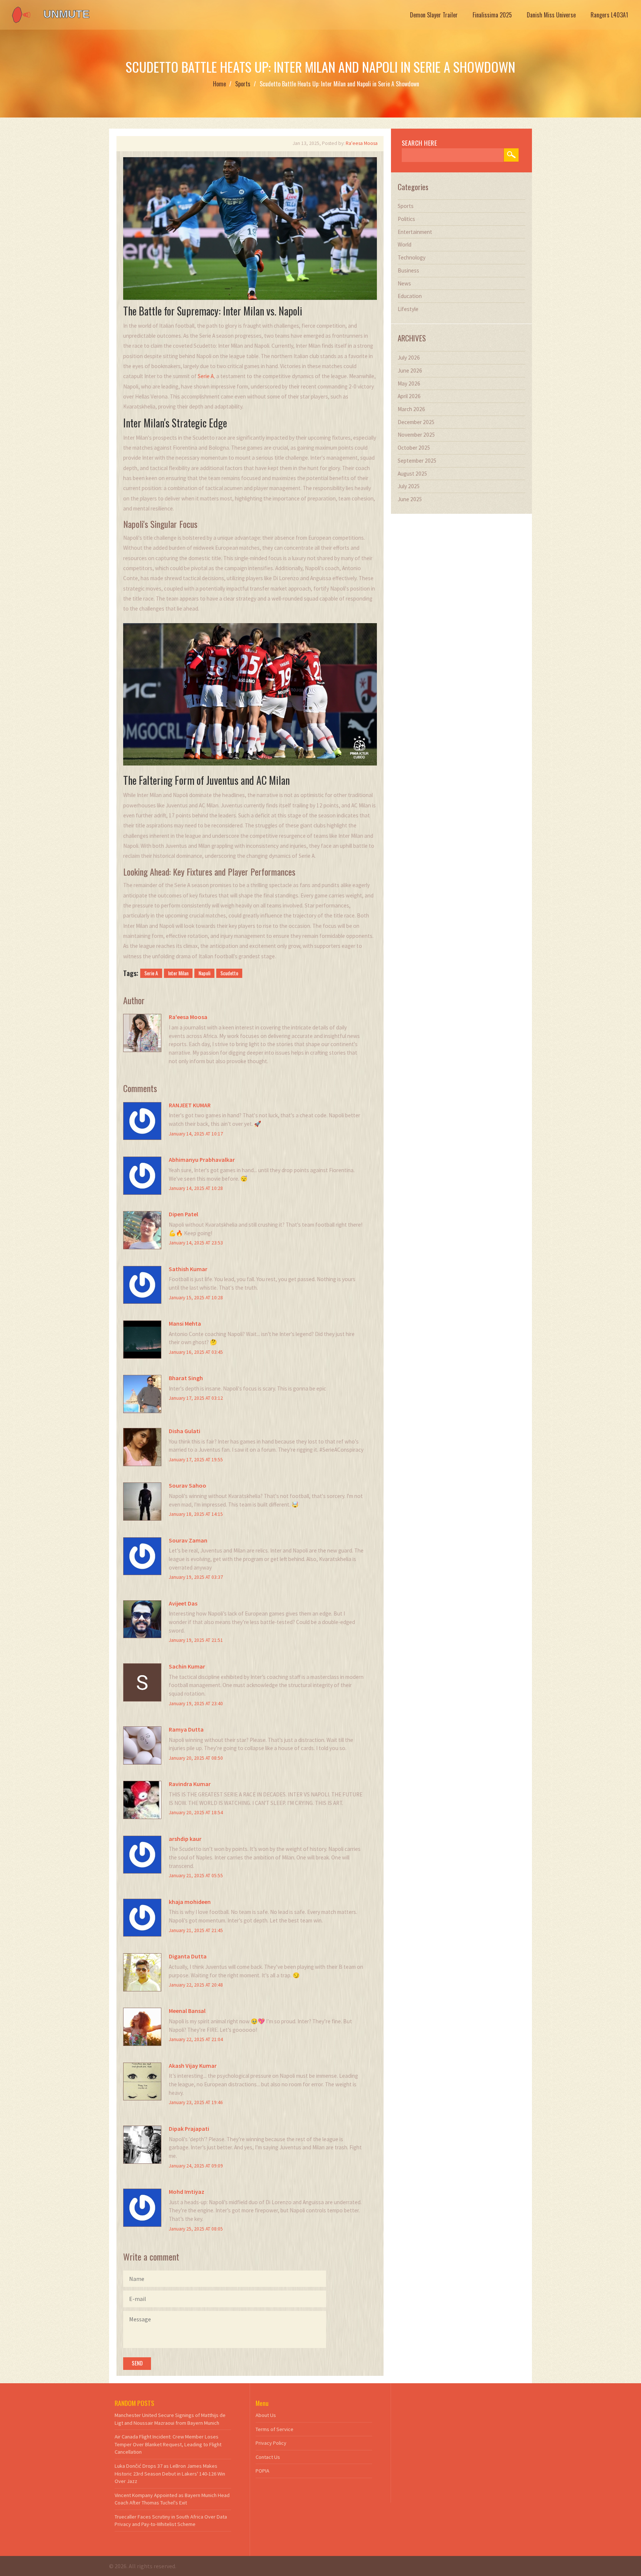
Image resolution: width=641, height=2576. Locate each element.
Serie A (206, 376)
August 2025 (412, 474)
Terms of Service (275, 2429)
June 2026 (410, 371)
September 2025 (417, 461)
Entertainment (415, 232)
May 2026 (409, 383)
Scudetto (229, 973)
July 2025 (409, 486)
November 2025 (416, 435)
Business (408, 270)
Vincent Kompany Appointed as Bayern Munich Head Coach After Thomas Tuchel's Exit (172, 2499)
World (405, 244)
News (404, 283)
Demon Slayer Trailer (434, 15)
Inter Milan (178, 973)
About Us (266, 2415)
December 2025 (416, 422)
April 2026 (409, 396)
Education (410, 296)
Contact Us (268, 2457)
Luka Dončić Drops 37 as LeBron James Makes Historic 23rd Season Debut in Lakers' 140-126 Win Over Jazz (170, 2474)
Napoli (204, 973)
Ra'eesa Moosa (362, 143)
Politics (406, 219)
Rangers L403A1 (609, 15)
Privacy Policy (271, 2443)
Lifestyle (408, 309)
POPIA (262, 2471)
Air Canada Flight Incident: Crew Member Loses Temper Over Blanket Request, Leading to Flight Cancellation (168, 2444)
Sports (243, 84)
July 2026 (409, 358)
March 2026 (411, 409)
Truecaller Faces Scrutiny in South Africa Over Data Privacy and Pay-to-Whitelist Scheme (171, 2521)
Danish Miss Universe (551, 15)
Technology (412, 257)
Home (219, 84)
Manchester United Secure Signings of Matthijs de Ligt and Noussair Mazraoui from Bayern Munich (170, 2419)
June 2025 (410, 499)
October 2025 (414, 448)
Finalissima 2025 (492, 15)
